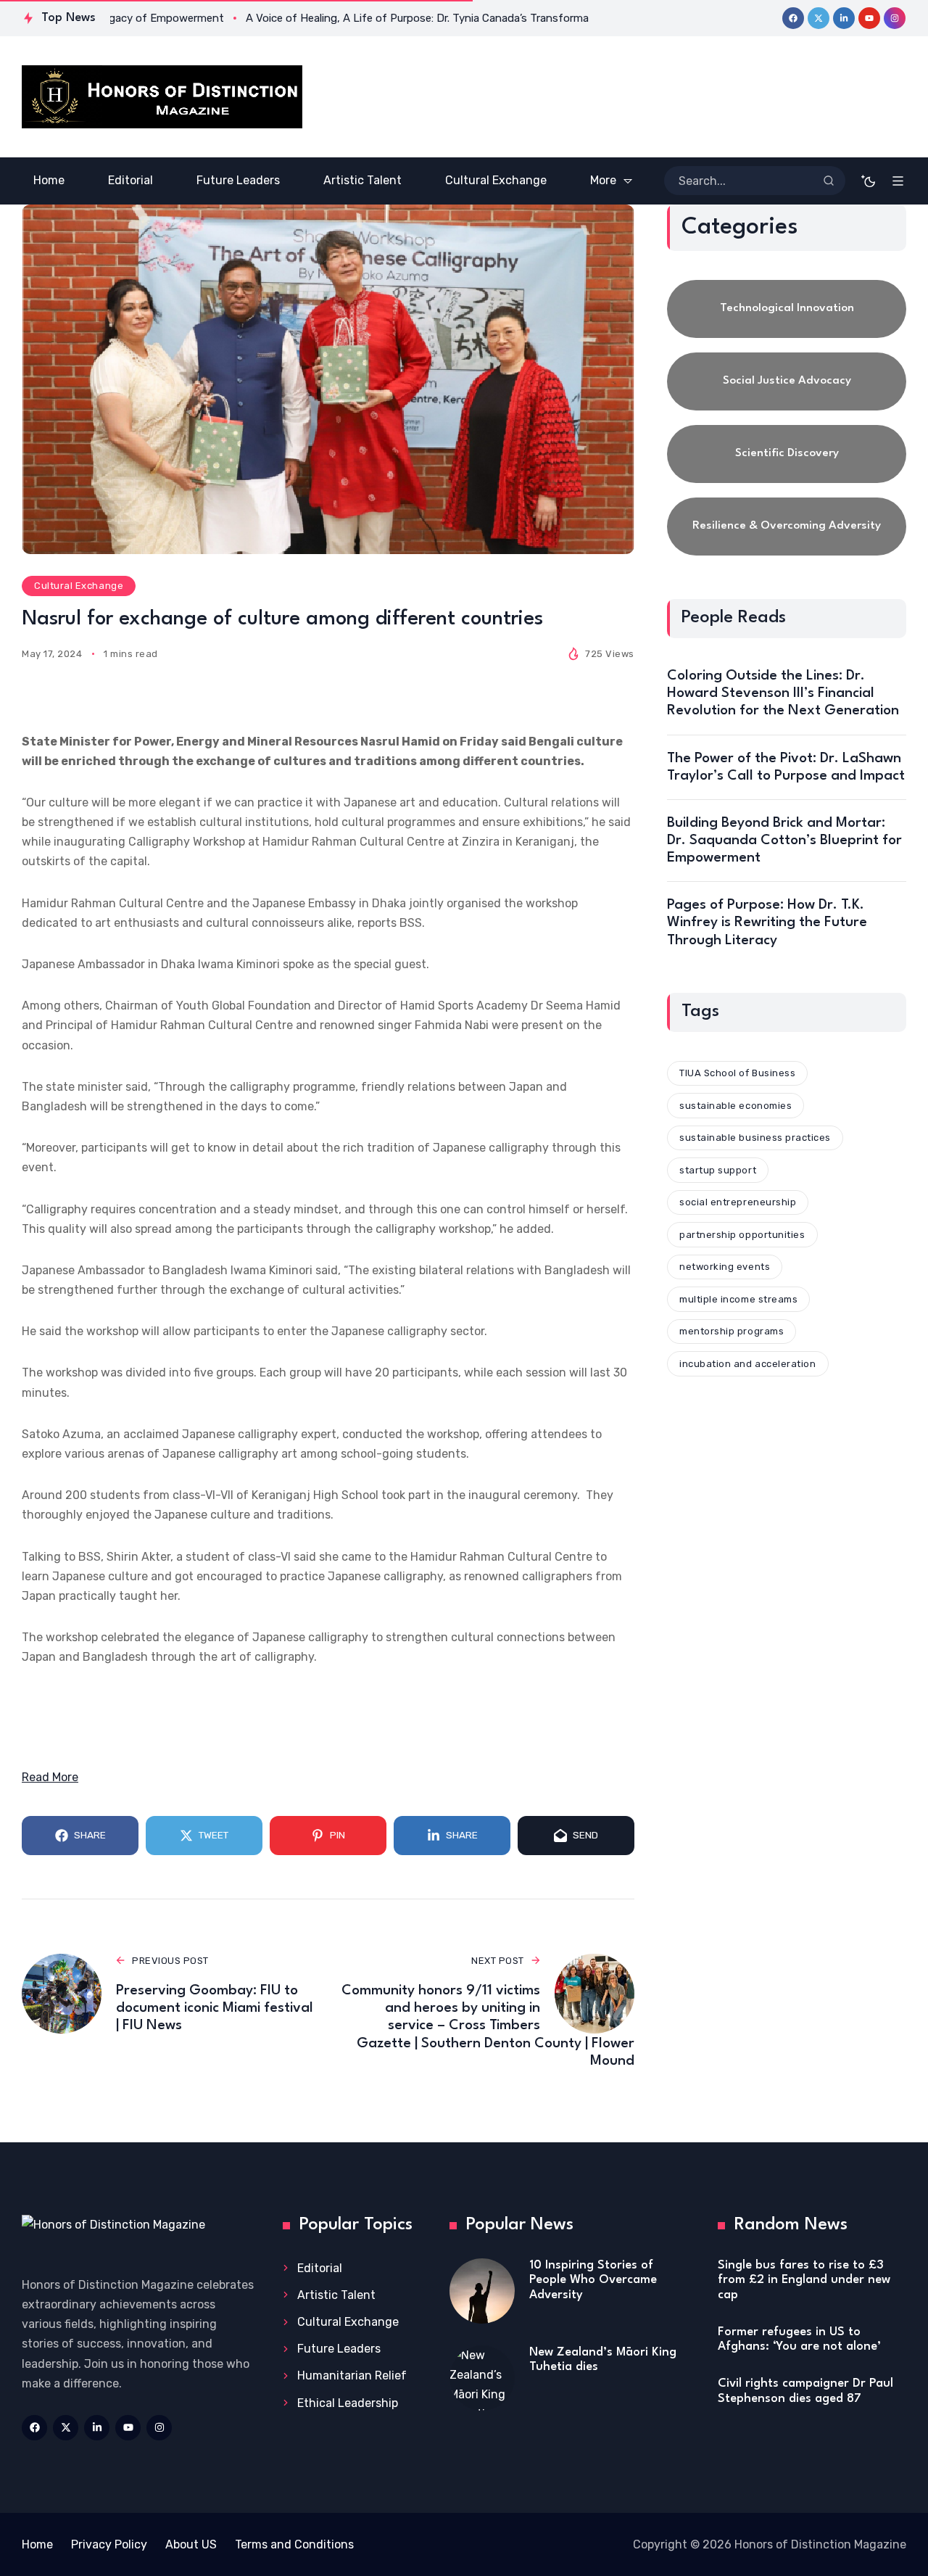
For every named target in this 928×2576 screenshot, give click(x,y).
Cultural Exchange (79, 586)
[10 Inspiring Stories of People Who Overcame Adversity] (482, 2291)
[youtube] (869, 18)
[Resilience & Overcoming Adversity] (787, 527)
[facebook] (793, 18)
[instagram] (895, 18)
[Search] (829, 181)
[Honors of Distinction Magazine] (162, 97)
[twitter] (819, 18)
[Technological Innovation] (787, 309)
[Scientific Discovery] (787, 454)
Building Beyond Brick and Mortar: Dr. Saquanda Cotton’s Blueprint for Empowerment (784, 841)
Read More (50, 1777)
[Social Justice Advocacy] (787, 381)
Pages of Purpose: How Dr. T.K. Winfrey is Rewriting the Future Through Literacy (767, 922)
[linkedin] (844, 18)
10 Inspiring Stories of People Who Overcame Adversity (593, 2280)
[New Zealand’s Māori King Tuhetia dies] (482, 2378)
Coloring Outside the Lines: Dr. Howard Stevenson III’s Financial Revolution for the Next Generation (783, 693)
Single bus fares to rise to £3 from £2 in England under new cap (804, 2280)
